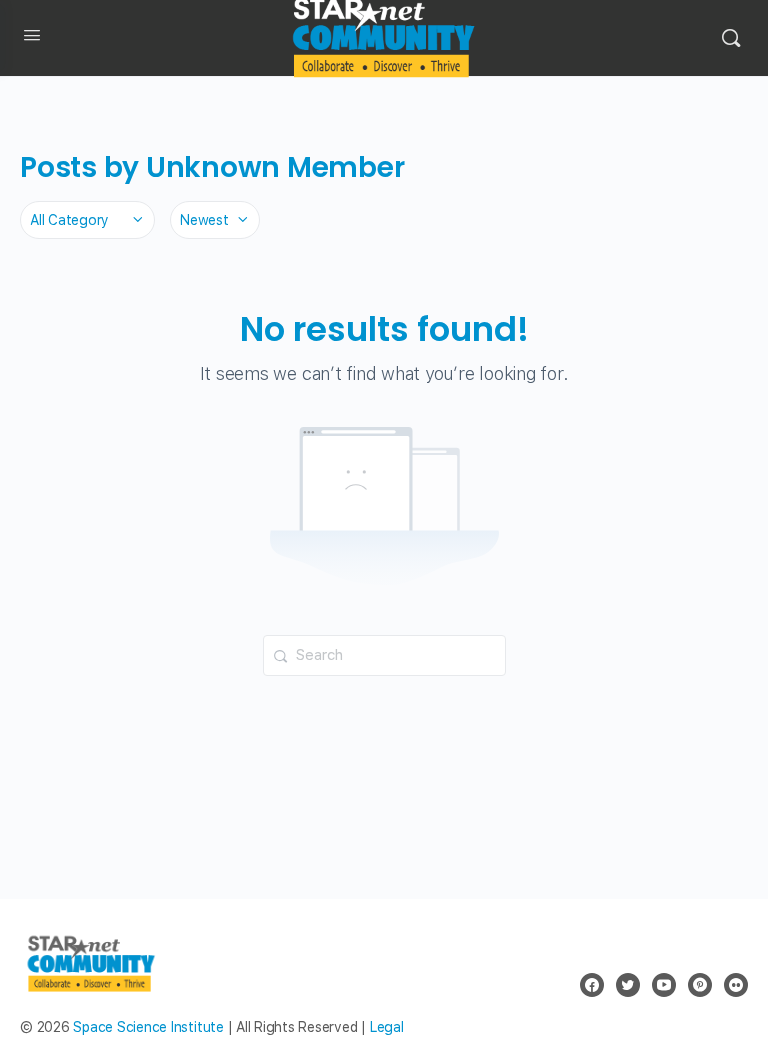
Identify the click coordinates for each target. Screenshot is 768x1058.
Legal (387, 1027)
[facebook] (592, 985)
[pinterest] (700, 985)
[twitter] (628, 985)
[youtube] (664, 985)
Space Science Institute (148, 1027)
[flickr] (736, 985)
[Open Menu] (32, 39)
